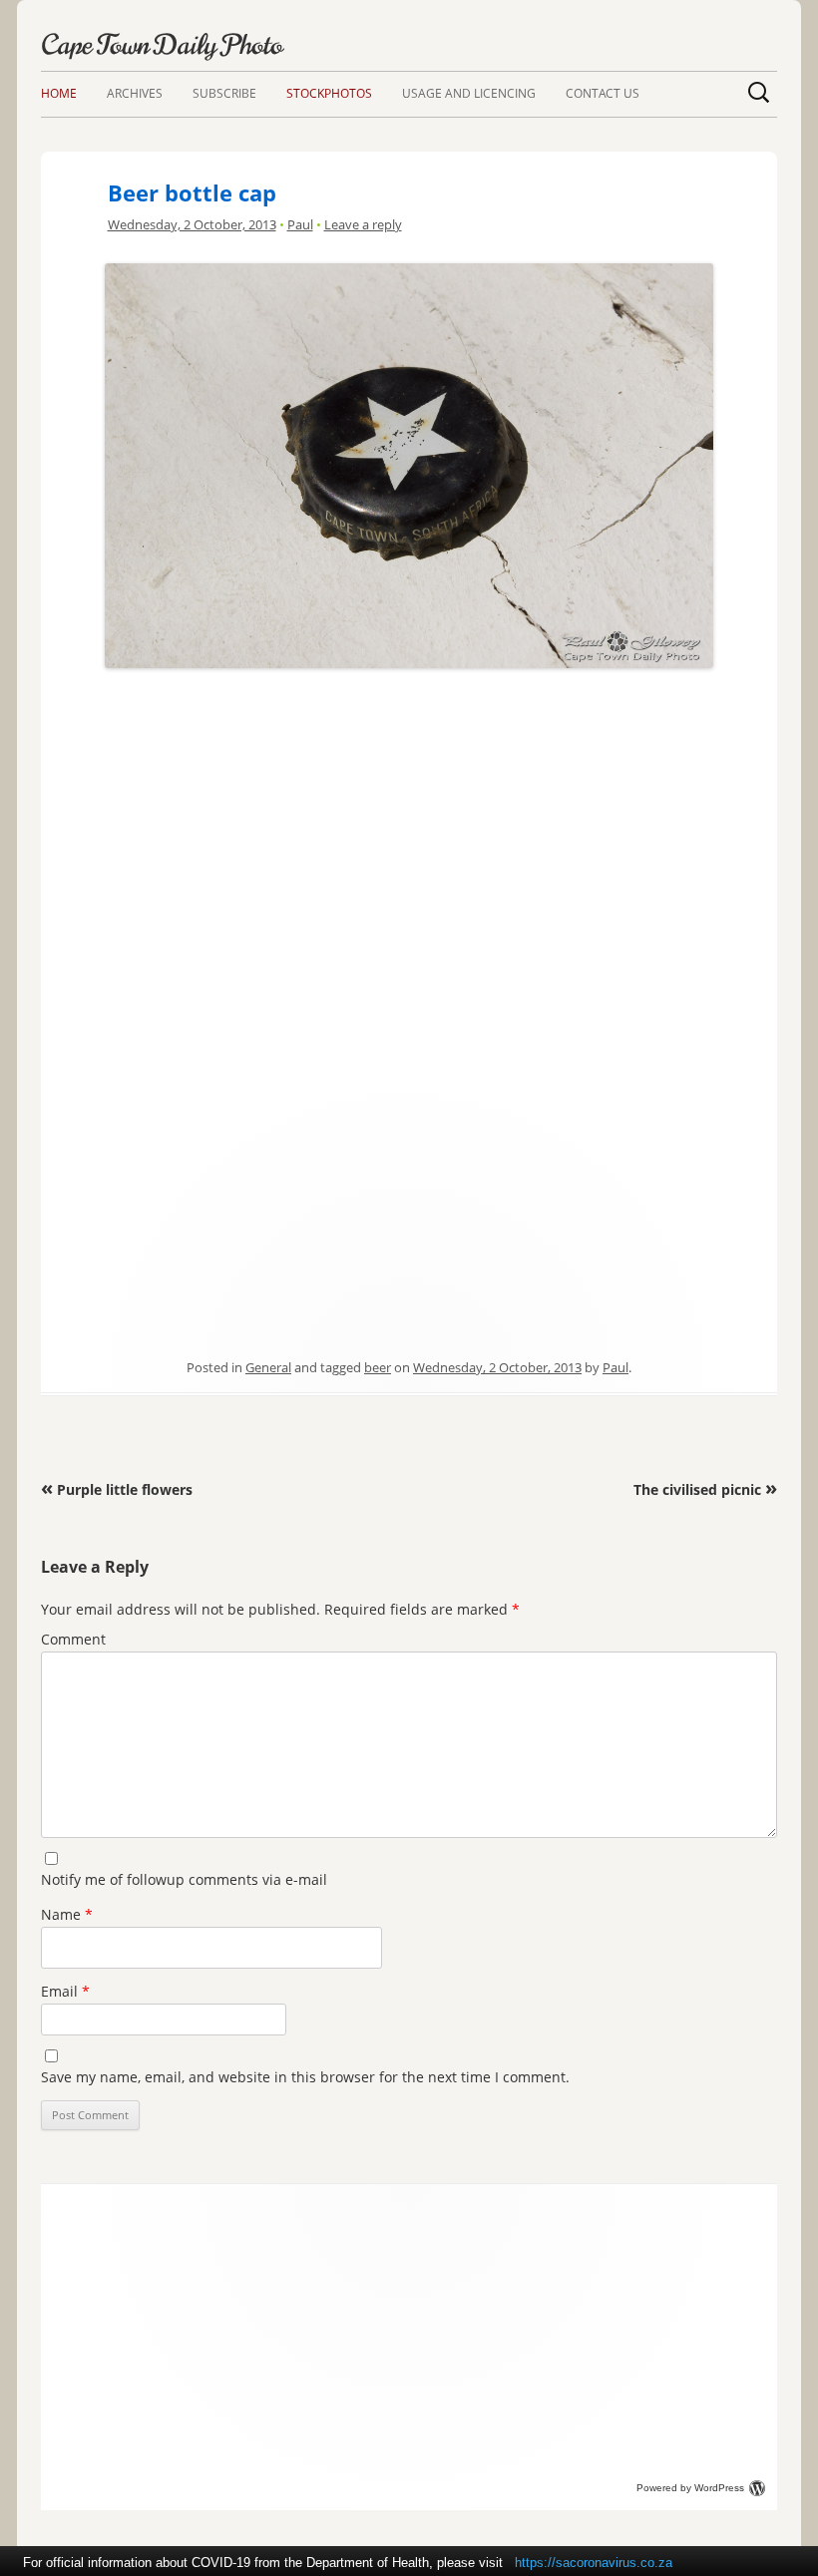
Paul (300, 224)
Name (67, 1914)
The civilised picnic (705, 1489)
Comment (73, 1639)
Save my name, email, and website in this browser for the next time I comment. (305, 2077)
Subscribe (224, 93)
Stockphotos (329, 93)
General (268, 1367)
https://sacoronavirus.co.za (594, 2563)
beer (378, 1367)
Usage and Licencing (469, 93)
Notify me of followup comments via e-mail (184, 1879)
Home (59, 93)
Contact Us (603, 93)
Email (65, 1991)
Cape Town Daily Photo (162, 45)
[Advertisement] (409, 815)
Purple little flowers (117, 1489)
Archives (135, 93)
